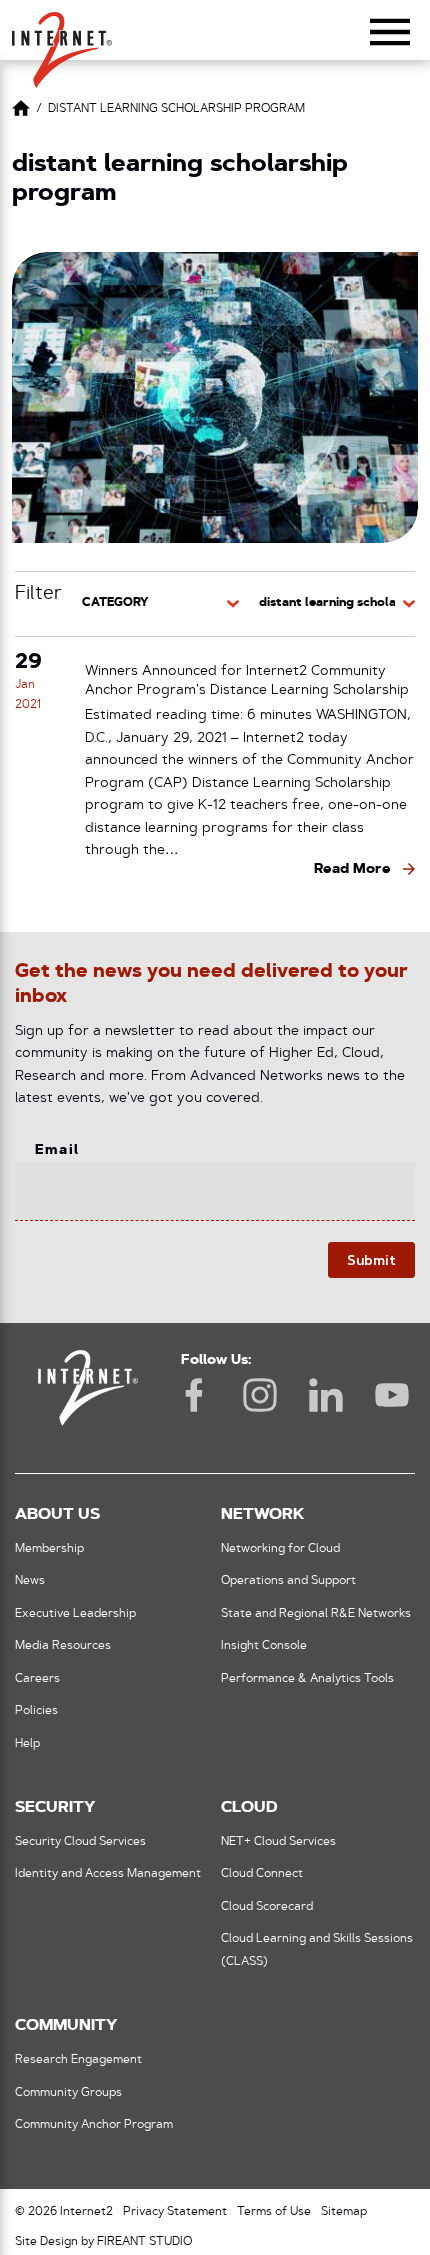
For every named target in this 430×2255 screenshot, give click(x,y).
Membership (49, 1549)
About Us (57, 1515)
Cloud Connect (262, 1874)
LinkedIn (326, 1395)
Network (262, 1515)
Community (66, 2026)
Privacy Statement (175, 2212)
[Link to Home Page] (21, 111)
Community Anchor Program (94, 2125)
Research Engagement (78, 2060)
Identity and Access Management (108, 1874)
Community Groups (68, 2093)
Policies (36, 1711)
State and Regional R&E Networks (316, 1614)
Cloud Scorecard (267, 1907)
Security (55, 1808)
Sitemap (344, 2212)
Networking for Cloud (280, 1549)
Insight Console (264, 1646)
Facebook (194, 1395)
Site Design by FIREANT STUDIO (103, 2242)
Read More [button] (352, 869)
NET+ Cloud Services (278, 1842)
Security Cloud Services (80, 1842)
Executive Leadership (75, 1614)
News (30, 1581)
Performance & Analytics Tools (307, 1679)
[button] (62, 41)
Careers (37, 1679)
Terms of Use (274, 2212)
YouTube (392, 1395)
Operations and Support (288, 1581)
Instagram (260, 1395)
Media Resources (63, 1646)
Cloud (249, 1808)
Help (27, 1744)
